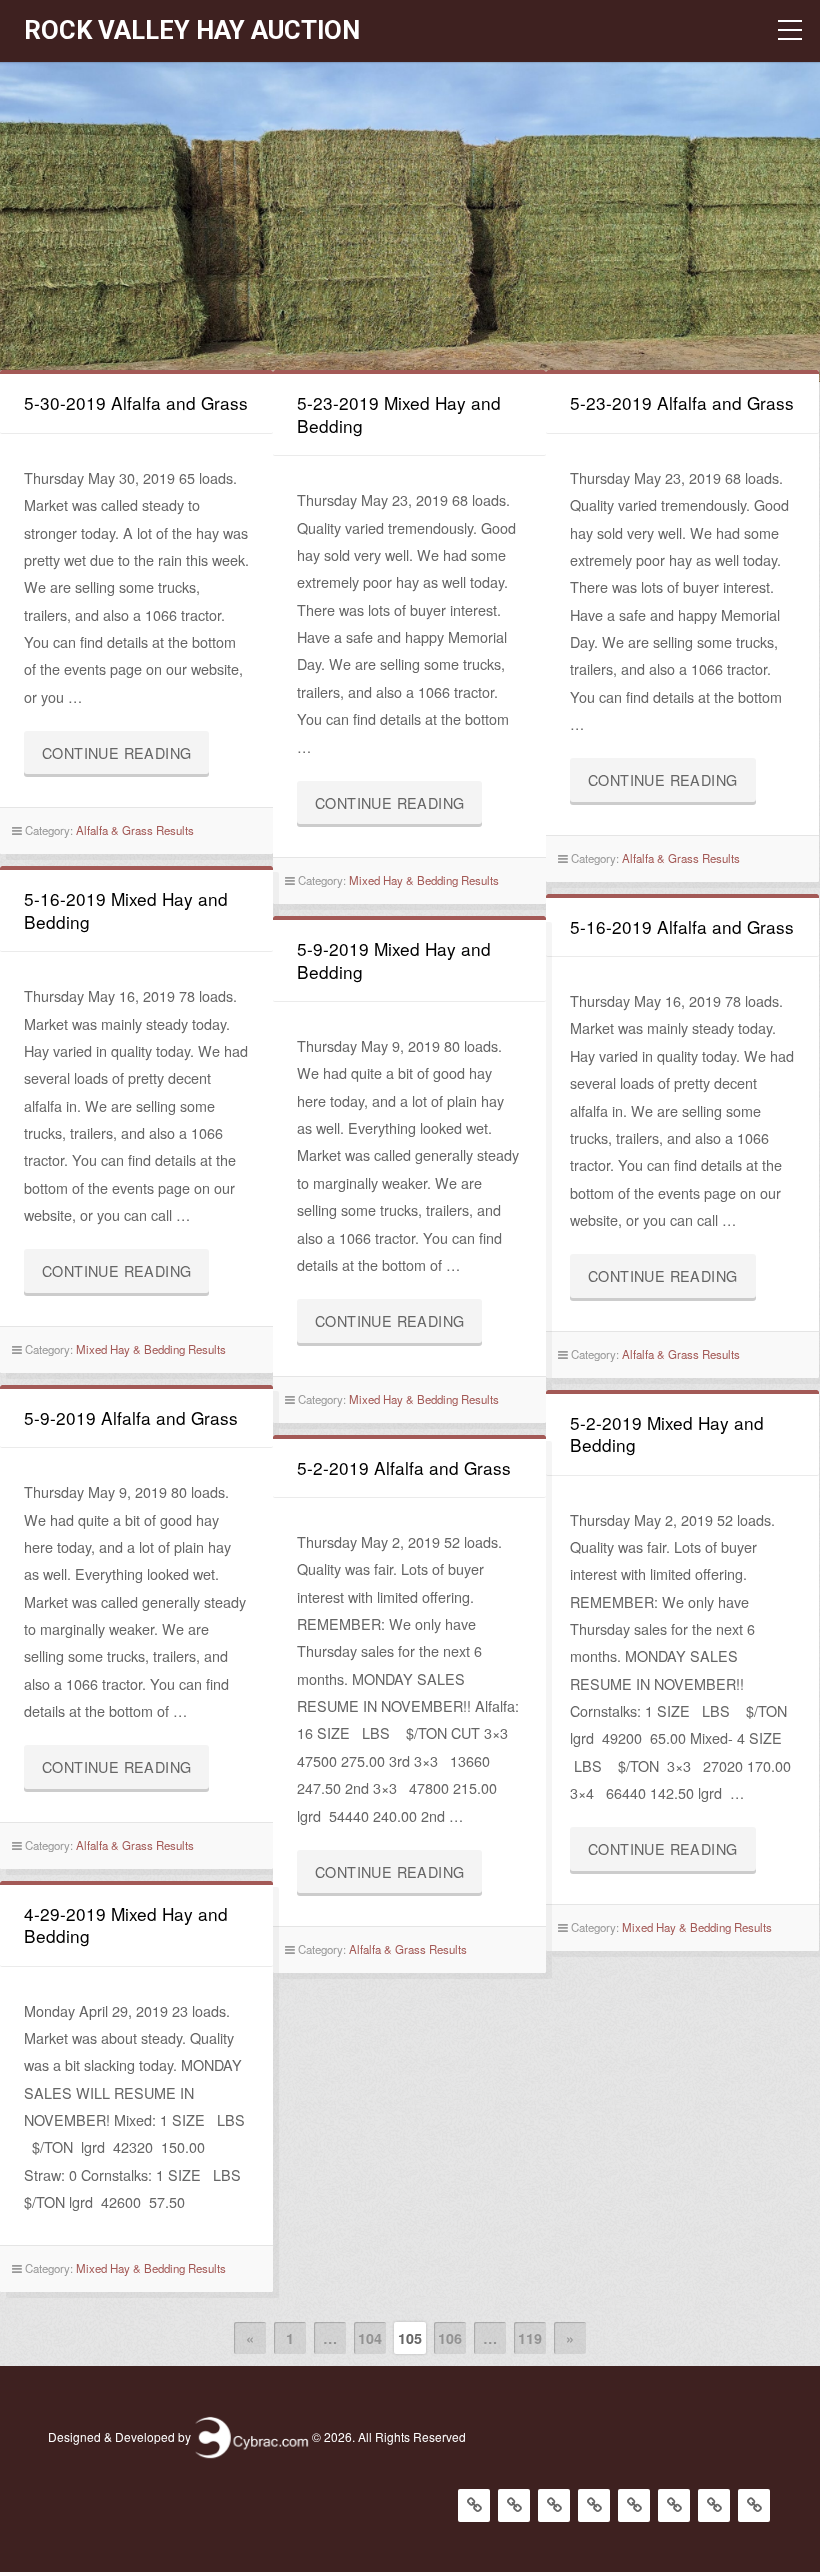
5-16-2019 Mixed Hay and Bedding (126, 909)
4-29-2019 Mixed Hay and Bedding (126, 1924)
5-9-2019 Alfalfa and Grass (131, 1417)
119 (530, 2338)
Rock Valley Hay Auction (192, 30)
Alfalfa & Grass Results (135, 830)
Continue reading (125, 757)
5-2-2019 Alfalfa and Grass (404, 1467)
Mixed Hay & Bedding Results (424, 880)
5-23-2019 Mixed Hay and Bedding (399, 413)
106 (450, 2338)
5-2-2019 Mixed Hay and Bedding (667, 1433)
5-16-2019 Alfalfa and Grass (682, 926)
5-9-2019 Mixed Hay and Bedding (394, 959)
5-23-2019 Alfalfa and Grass (682, 402)
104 (370, 2338)
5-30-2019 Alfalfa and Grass (136, 402)
